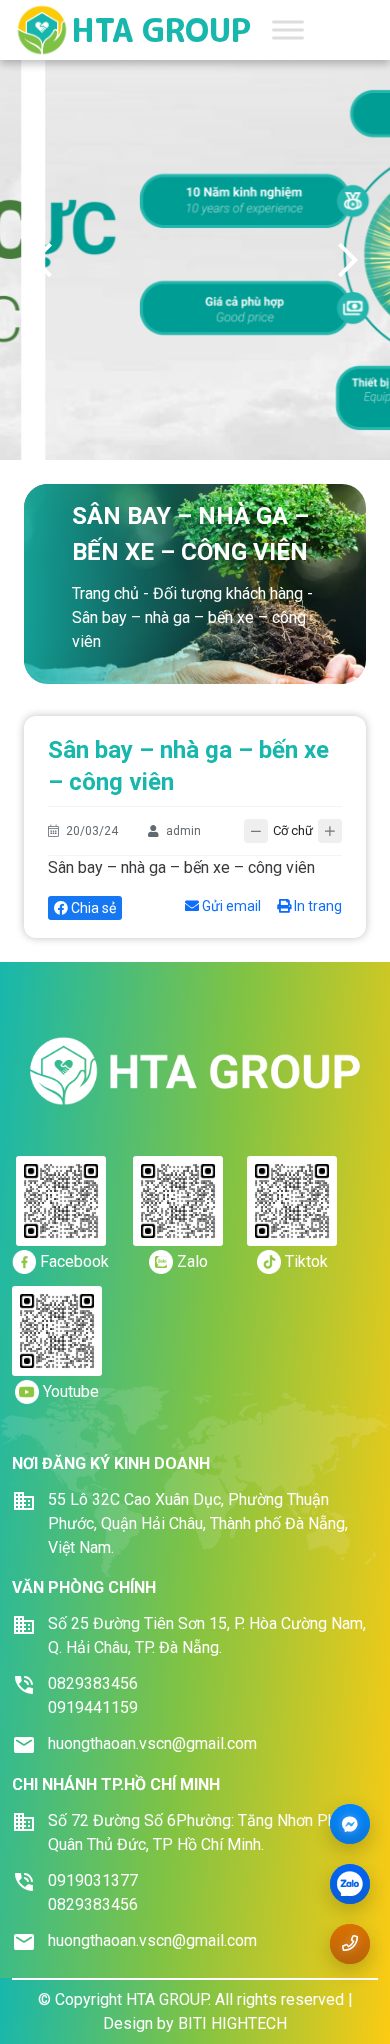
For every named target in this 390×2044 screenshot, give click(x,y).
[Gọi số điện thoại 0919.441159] (350, 1943)
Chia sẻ (92, 908)
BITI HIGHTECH (232, 2023)
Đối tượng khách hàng (228, 593)
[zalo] (350, 1885)
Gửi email (230, 906)
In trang (316, 906)
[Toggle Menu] (288, 29)
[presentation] (42, 260)
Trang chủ (105, 593)
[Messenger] (350, 1824)
